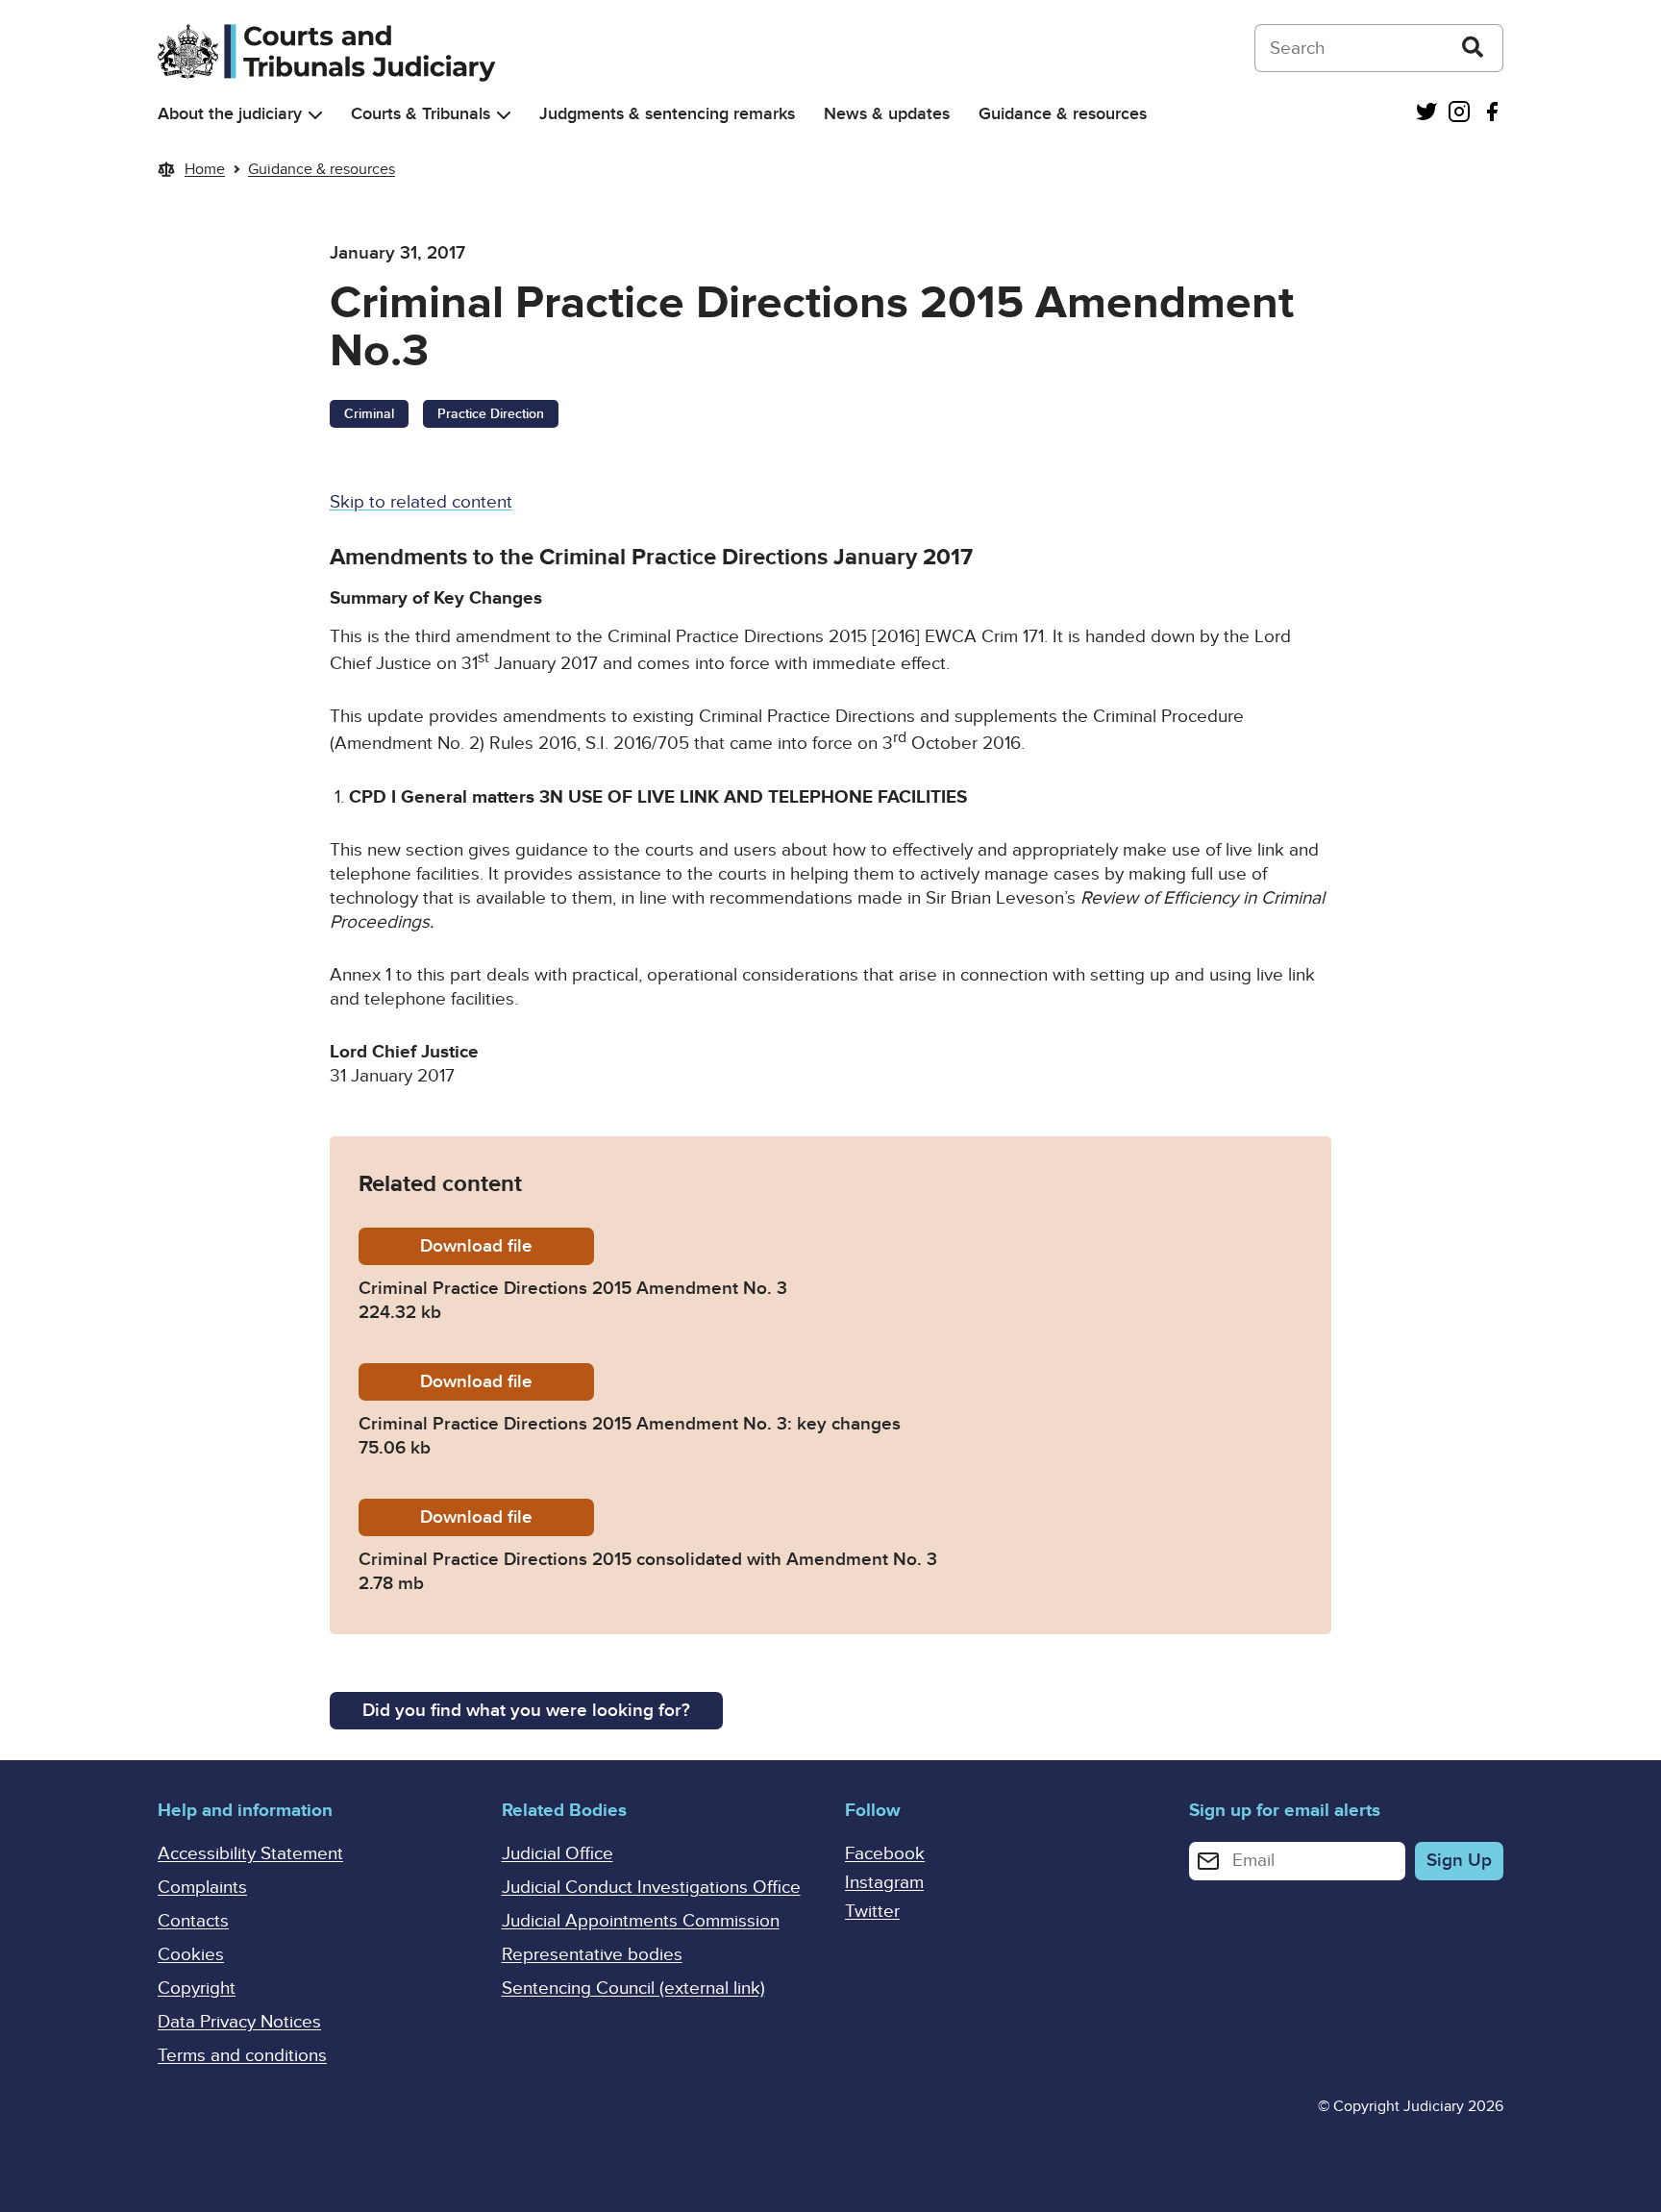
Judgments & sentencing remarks (667, 114)
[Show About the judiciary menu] (315, 115)
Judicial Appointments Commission (641, 1921)
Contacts (193, 1921)
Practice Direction (491, 414)
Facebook (885, 1854)
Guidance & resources (1063, 114)
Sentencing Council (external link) (633, 1988)
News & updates (887, 114)
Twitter (872, 1912)
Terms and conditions (242, 2056)
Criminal (369, 414)
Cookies (191, 1955)
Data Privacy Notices (239, 2022)
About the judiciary (230, 114)
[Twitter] (1426, 114)
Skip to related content (421, 502)
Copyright (197, 1988)
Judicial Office (558, 1854)
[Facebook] (1492, 114)
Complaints (202, 1888)
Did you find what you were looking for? (526, 1711)
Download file (507, 1246)
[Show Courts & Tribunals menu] (504, 115)
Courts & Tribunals (421, 114)
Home (205, 169)
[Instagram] (1459, 114)
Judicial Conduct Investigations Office (651, 1888)
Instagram (884, 1883)
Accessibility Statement (250, 1854)
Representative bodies (592, 1955)
